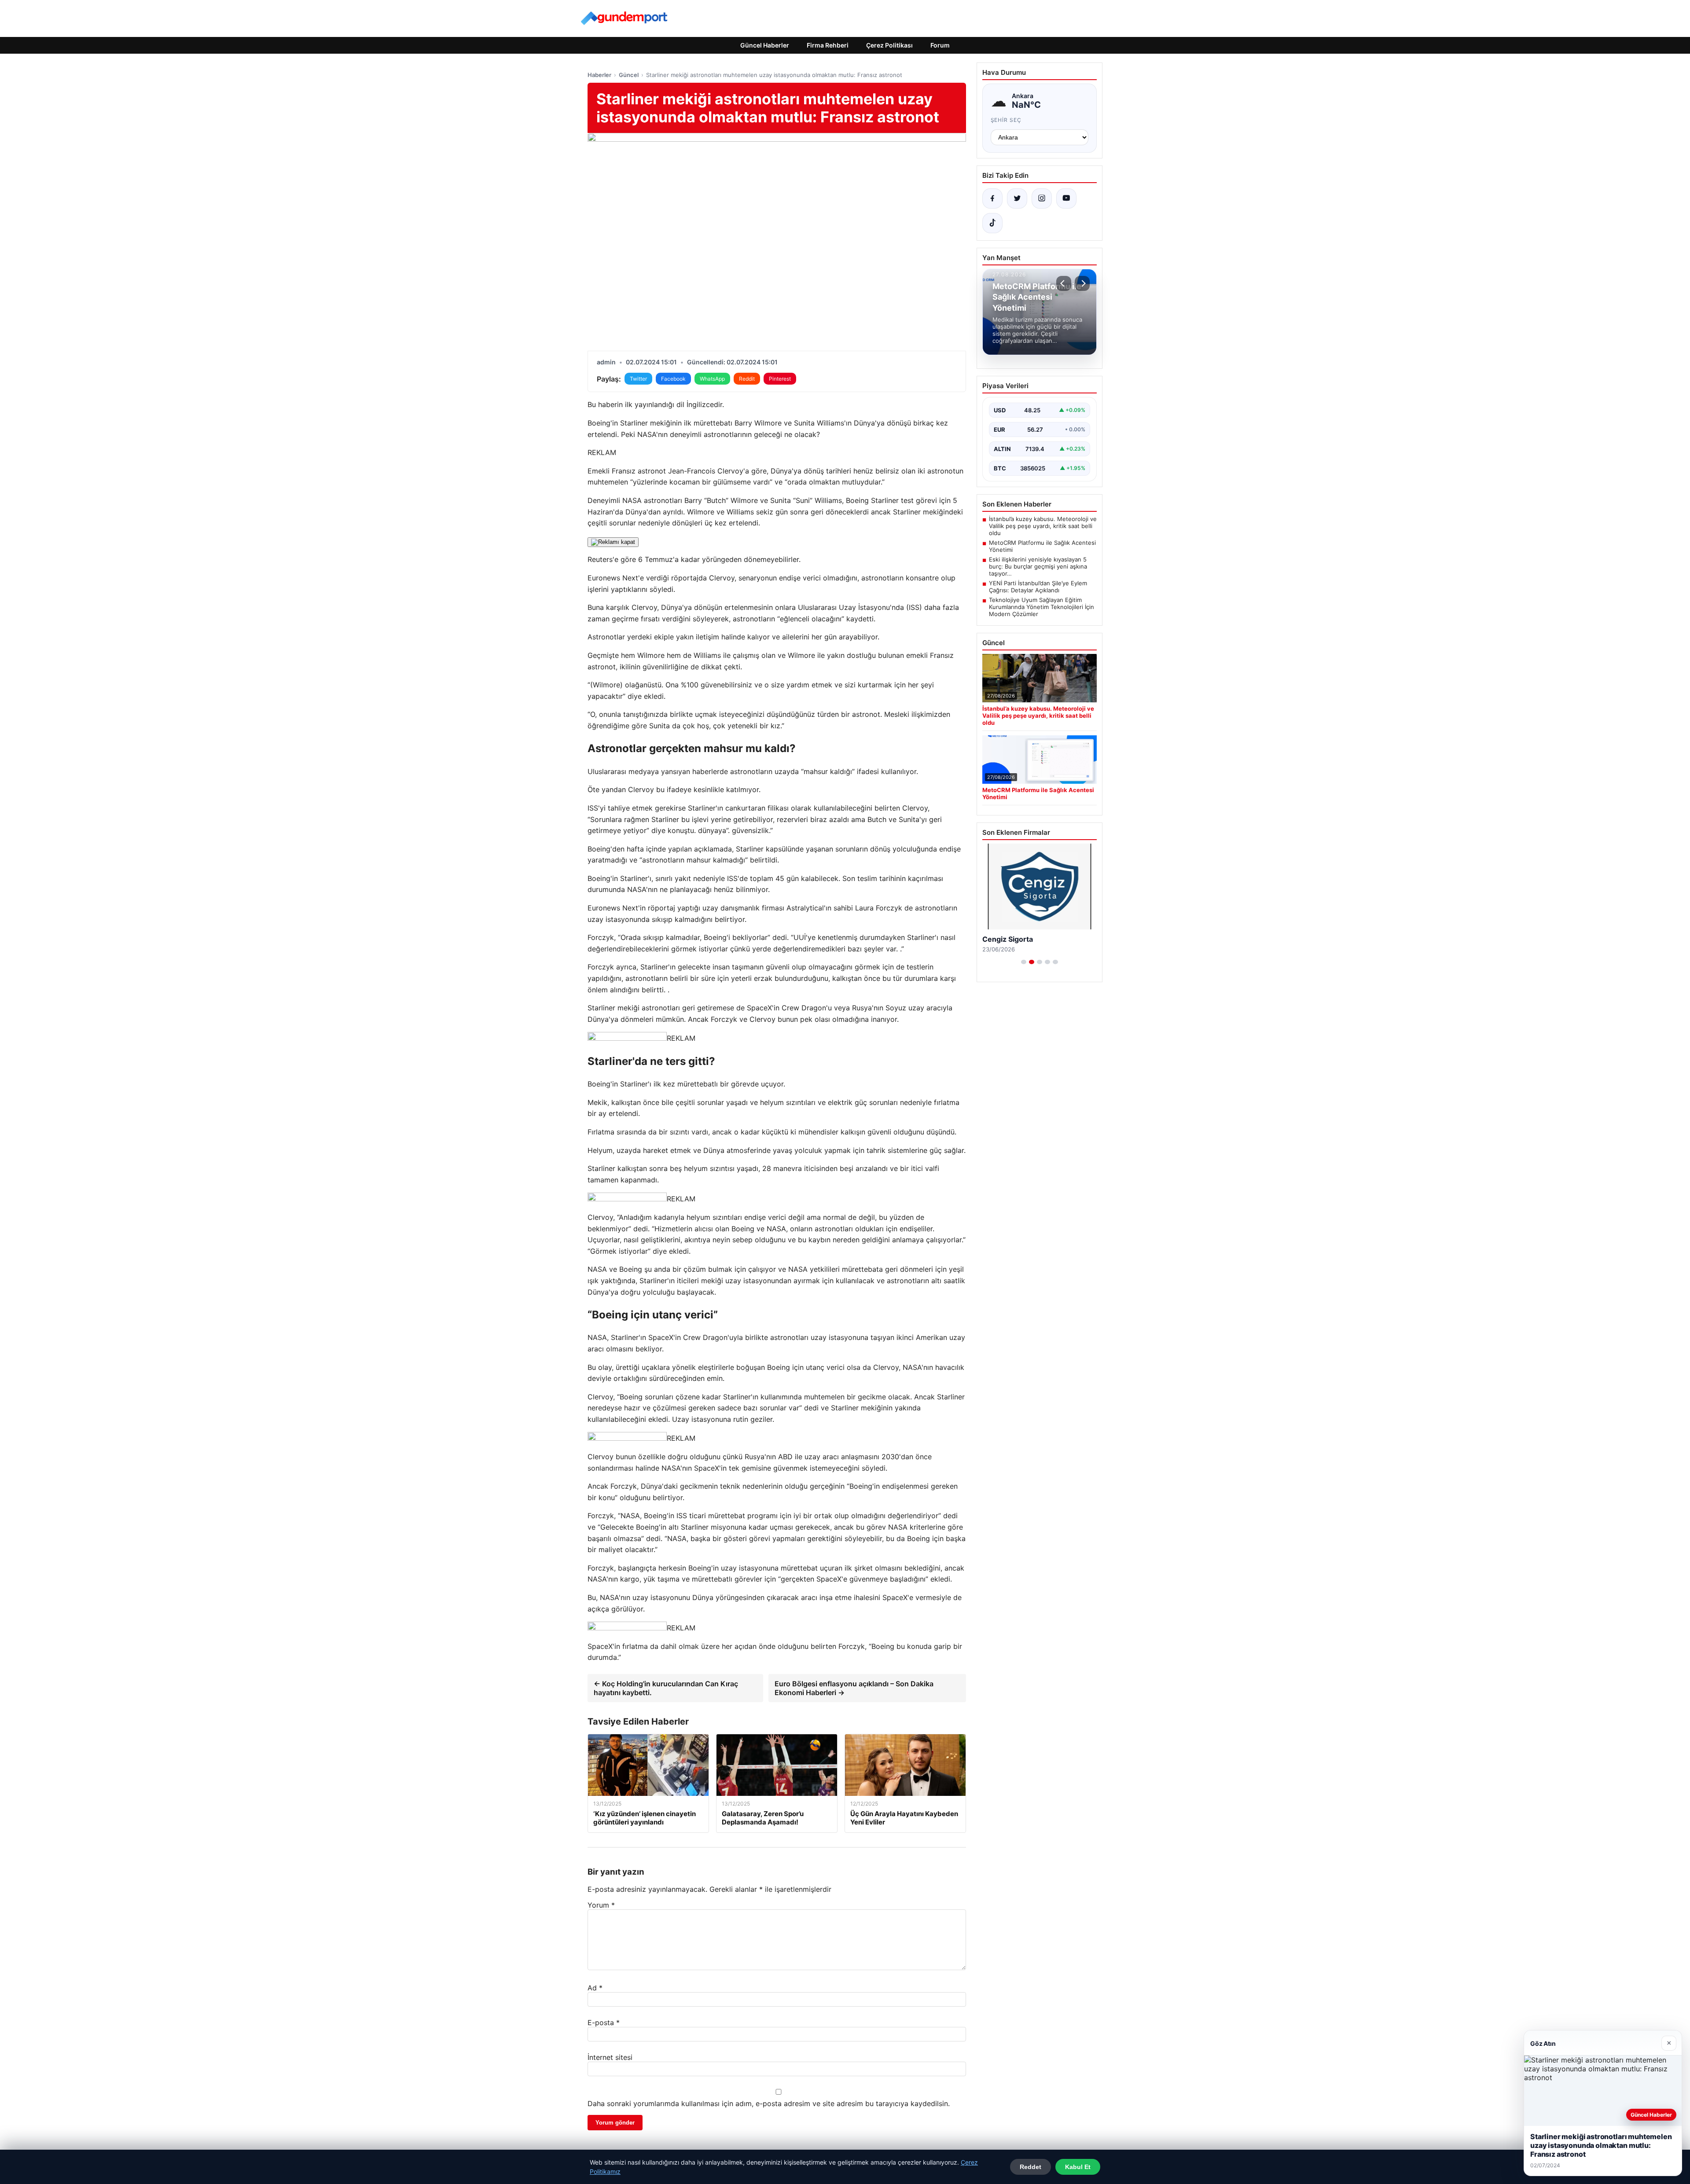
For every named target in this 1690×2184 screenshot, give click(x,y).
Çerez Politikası (889, 45)
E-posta (604, 2022)
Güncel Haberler (765, 45)
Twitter (638, 379)
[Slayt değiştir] (1024, 962)
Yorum (601, 1905)
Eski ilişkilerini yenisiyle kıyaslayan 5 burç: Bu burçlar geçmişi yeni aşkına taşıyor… (1038, 566)
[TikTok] (992, 223)
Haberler (599, 75)
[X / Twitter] (1017, 198)
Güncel (629, 75)
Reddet (1031, 2167)
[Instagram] (1042, 198)
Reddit (747, 379)
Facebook (673, 379)
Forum (940, 45)
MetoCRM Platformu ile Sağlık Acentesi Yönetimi (1042, 546)
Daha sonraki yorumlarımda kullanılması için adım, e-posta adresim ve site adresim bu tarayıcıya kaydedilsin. (769, 2103)
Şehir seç (1006, 120)
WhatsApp (712, 379)
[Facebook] (992, 198)
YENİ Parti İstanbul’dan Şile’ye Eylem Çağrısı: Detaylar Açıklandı (1038, 587)
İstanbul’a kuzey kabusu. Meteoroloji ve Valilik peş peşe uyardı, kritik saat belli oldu (1043, 526)
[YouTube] (1066, 198)
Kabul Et (1078, 2167)
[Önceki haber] (1064, 283)
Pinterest (780, 379)
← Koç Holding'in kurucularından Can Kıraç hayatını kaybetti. (666, 1688)
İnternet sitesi (610, 2057)
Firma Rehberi (828, 45)
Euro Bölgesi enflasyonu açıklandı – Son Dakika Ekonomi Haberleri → (854, 1688)
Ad (595, 1988)
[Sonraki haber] (1082, 283)
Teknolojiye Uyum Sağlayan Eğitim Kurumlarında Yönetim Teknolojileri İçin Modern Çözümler (1042, 607)
